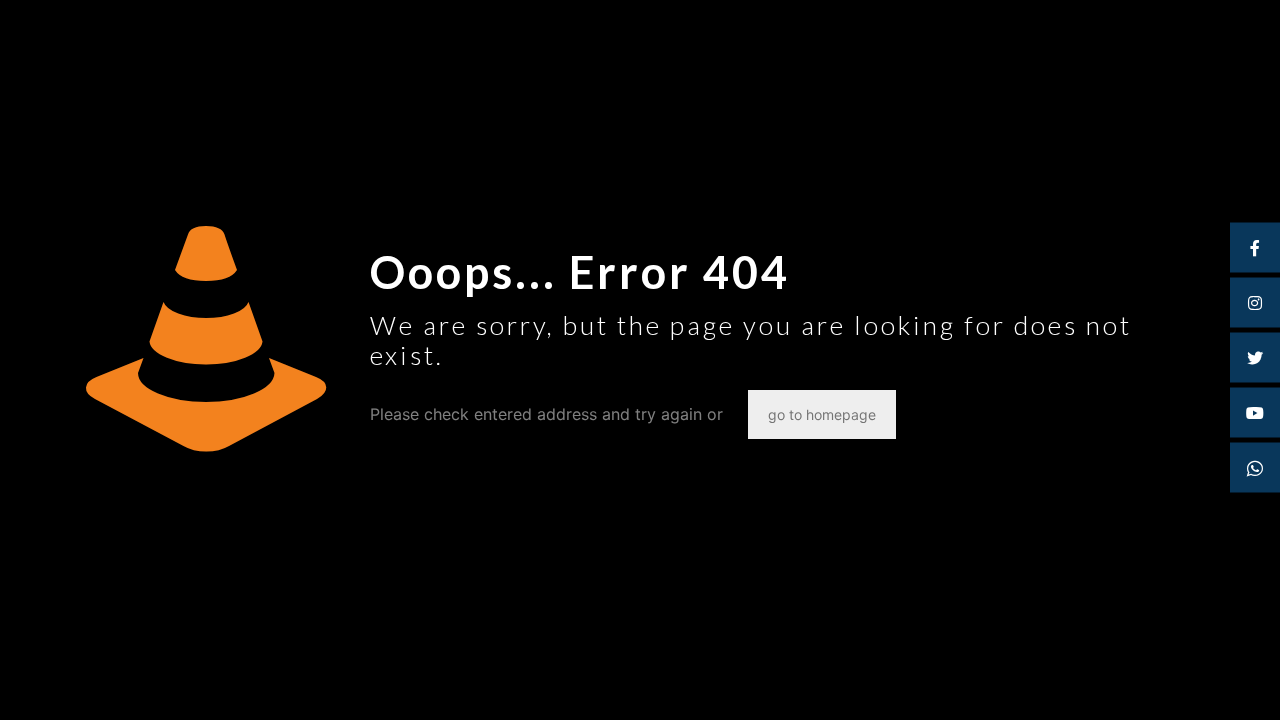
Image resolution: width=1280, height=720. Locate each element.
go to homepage (822, 414)
